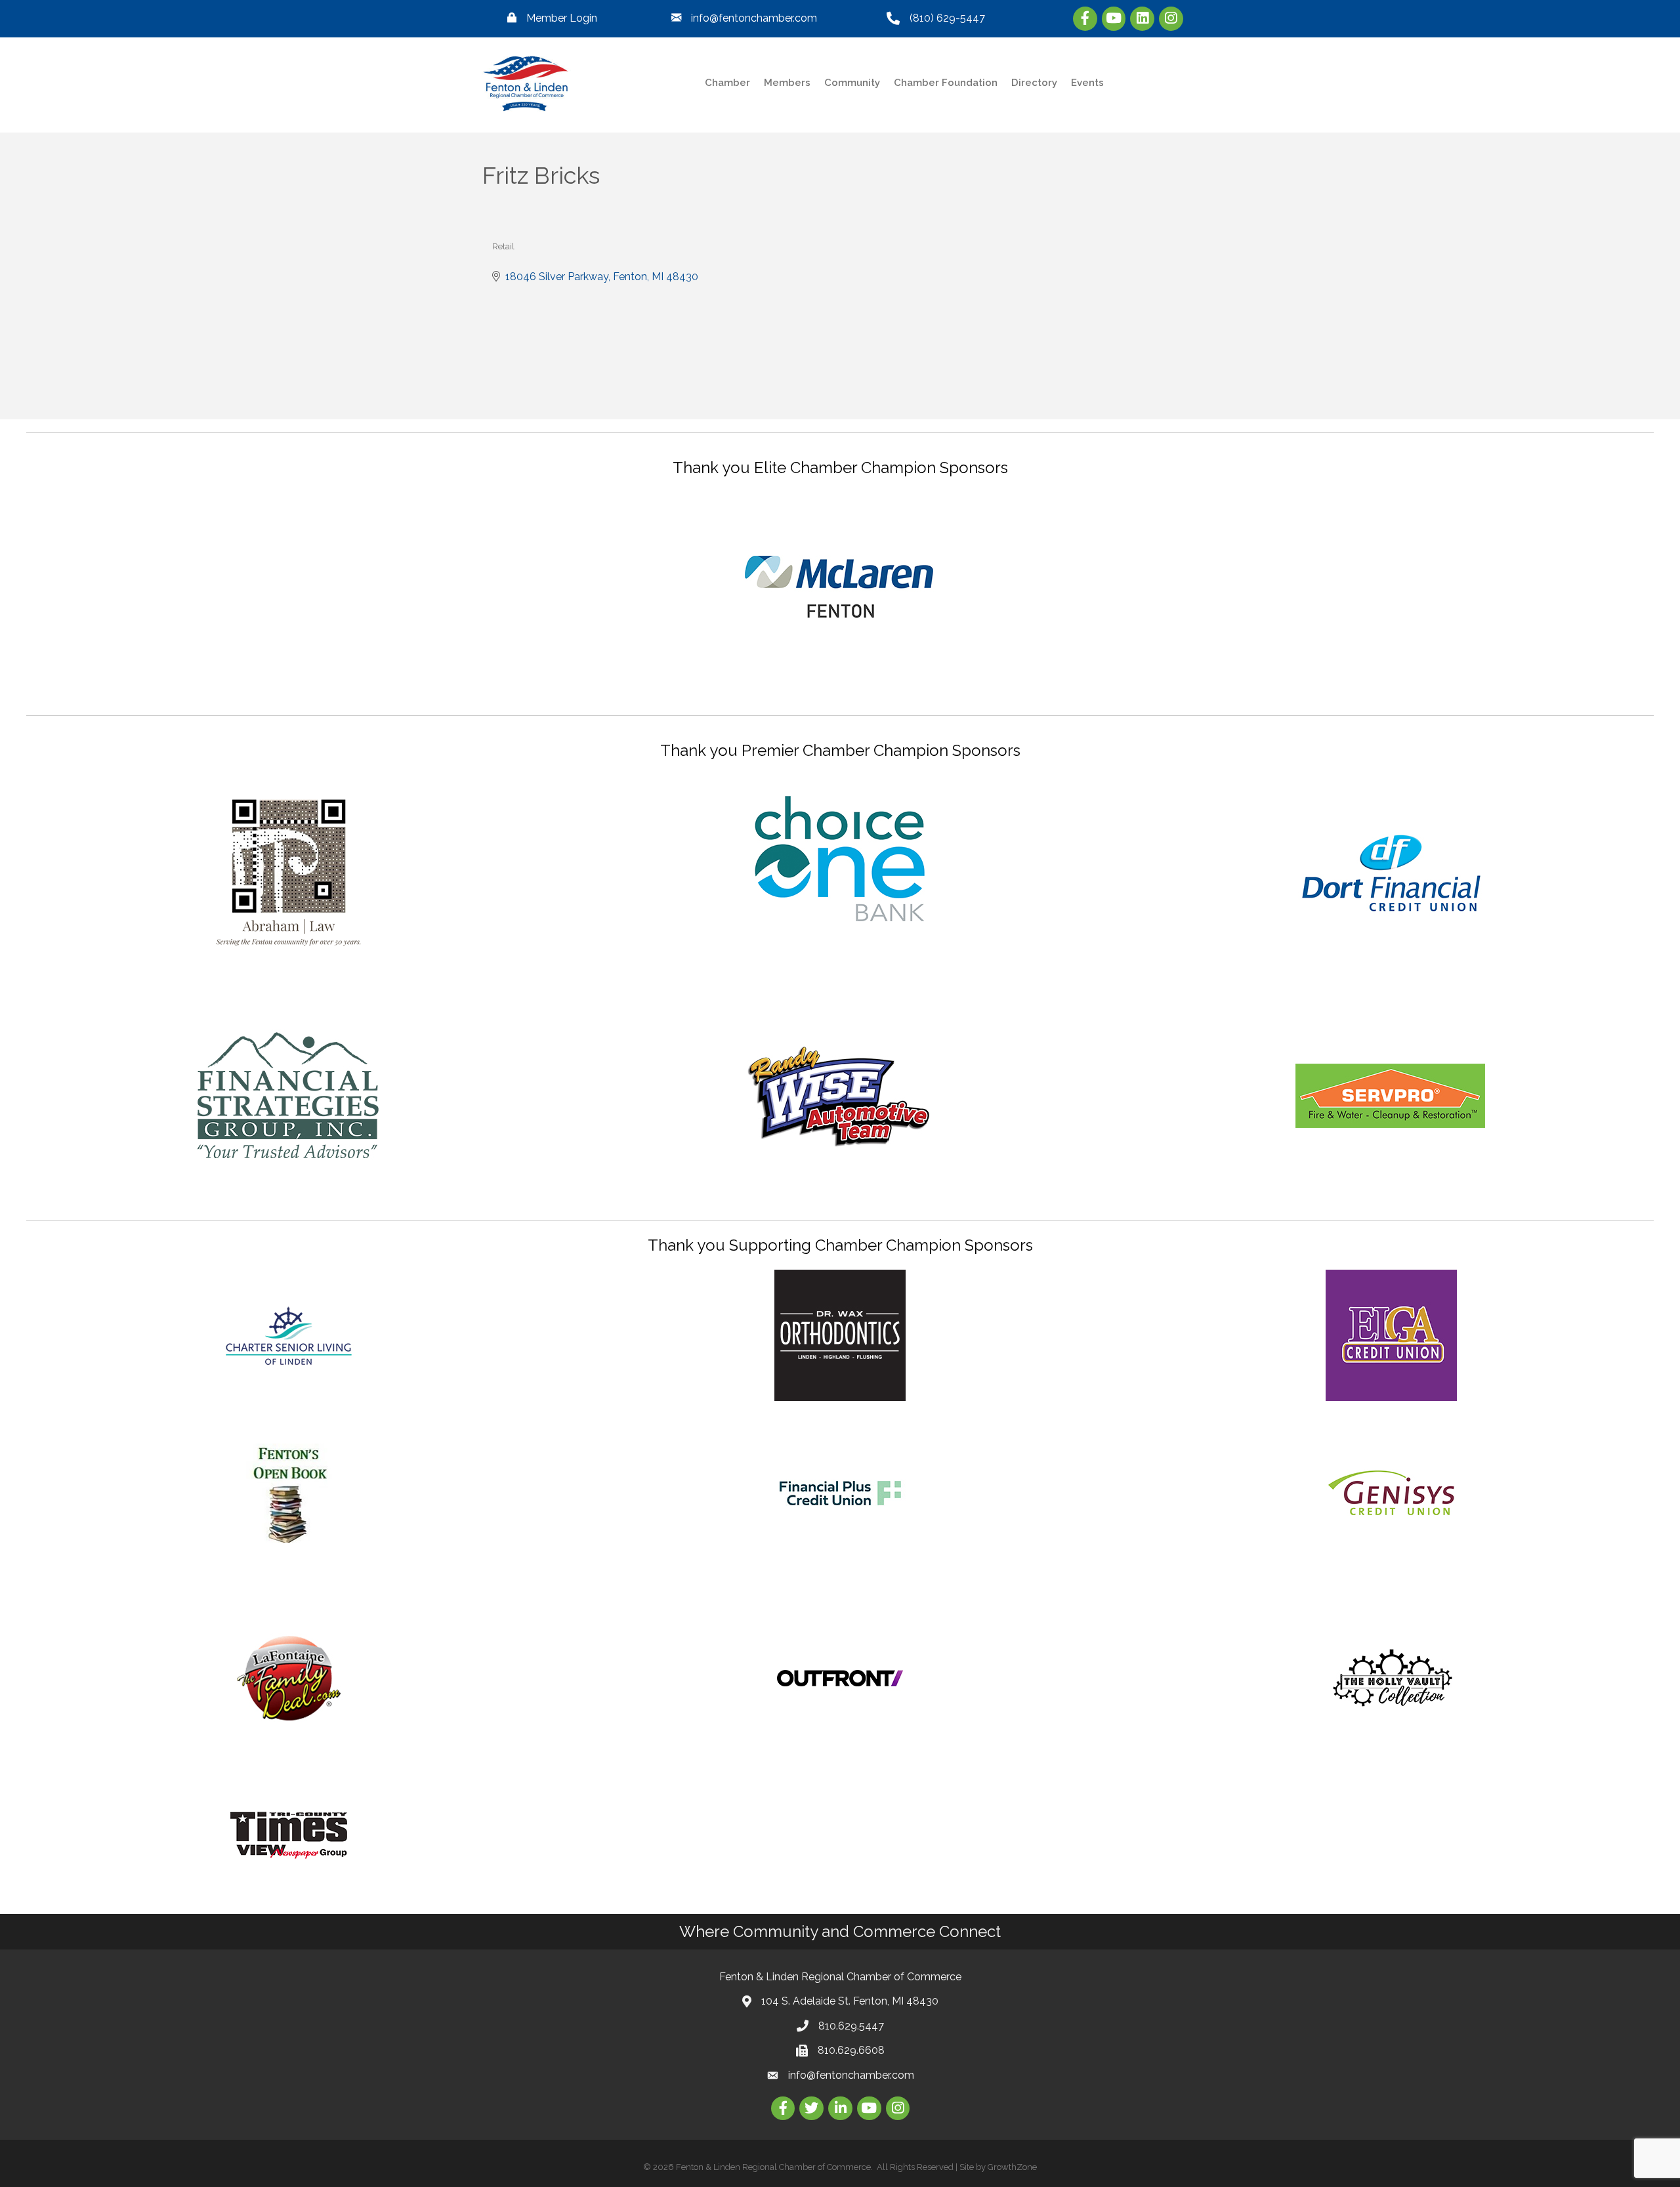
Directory (1034, 83)
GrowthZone (1012, 2167)
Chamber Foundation (946, 83)
